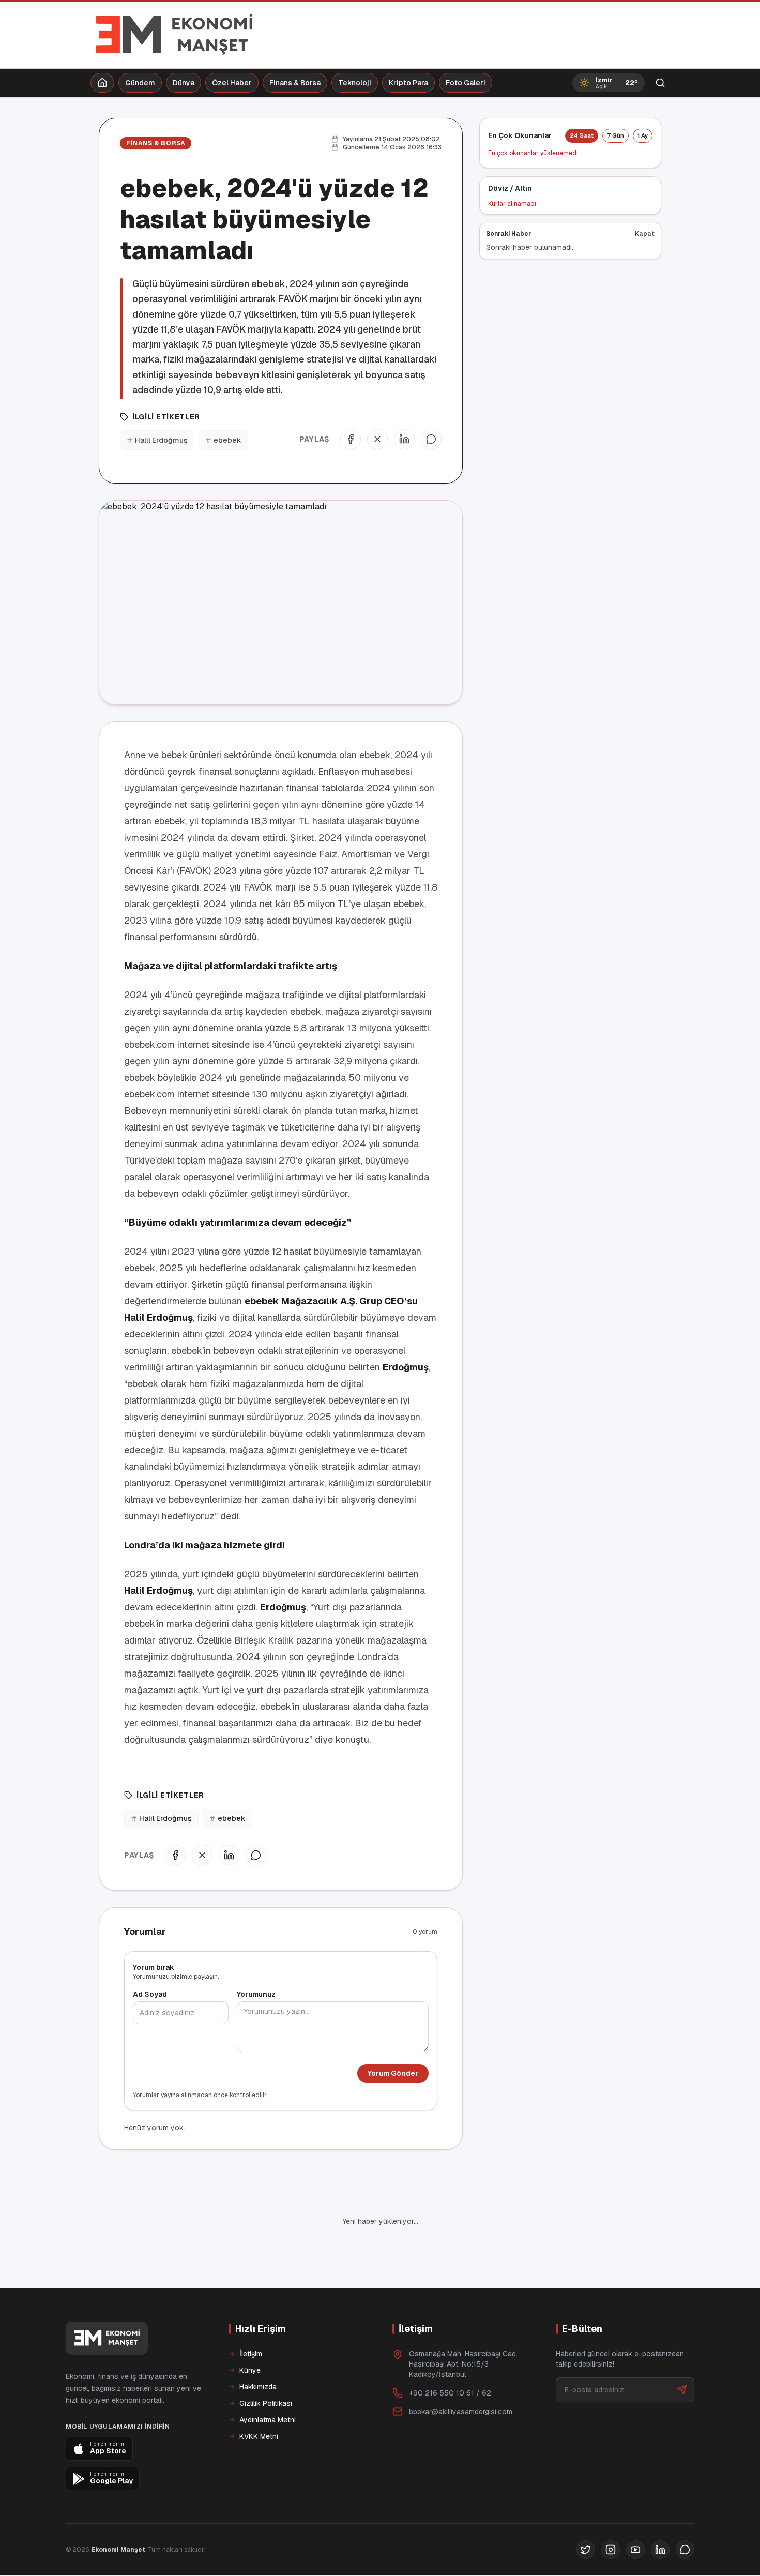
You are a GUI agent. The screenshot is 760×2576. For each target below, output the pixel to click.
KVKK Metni (259, 2401)
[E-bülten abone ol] (682, 2355)
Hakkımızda (258, 2352)
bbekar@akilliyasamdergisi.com (461, 2376)
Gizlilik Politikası (266, 2368)
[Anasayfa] (102, 83)
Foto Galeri (466, 83)
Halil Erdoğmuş (161, 440)
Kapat (645, 234)
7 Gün (615, 135)
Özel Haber (232, 83)
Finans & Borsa (295, 83)
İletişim (251, 2318)
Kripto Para (408, 83)
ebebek (227, 440)
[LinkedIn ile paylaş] (404, 439)
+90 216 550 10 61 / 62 (450, 2358)
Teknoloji (355, 83)
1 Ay (643, 135)
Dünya (184, 83)
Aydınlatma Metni (268, 2385)
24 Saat (582, 135)
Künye (250, 2335)
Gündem (140, 83)
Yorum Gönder (393, 2073)
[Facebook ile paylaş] (351, 439)
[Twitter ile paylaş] (377, 439)
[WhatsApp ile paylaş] (431, 439)
